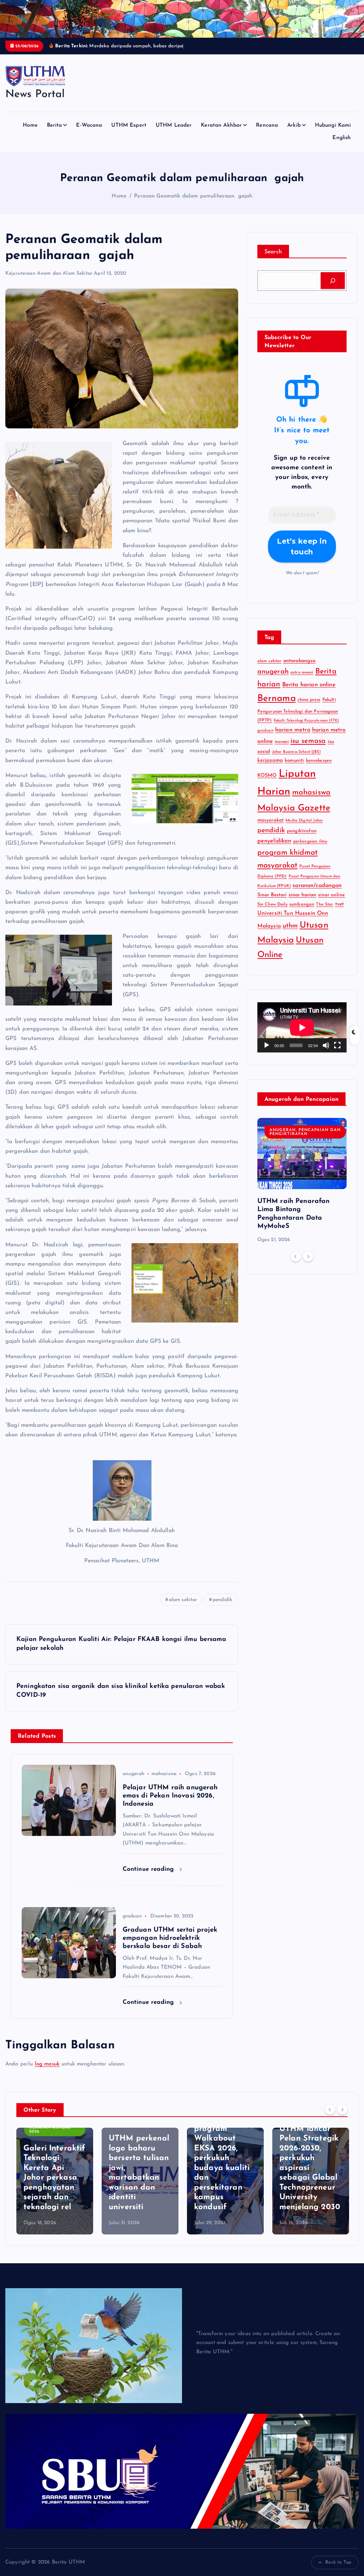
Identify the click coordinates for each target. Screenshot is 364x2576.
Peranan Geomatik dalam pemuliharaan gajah (193, 204)
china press (309, 708)
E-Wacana (89, 134)
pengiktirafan (302, 839)
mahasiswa (164, 1782)
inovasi (282, 750)
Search (273, 260)
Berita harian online (309, 693)
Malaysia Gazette (294, 816)
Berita (55, 134)
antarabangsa (299, 669)
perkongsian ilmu (310, 850)
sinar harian (303, 903)
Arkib (294, 134)
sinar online (332, 903)
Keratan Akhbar (221, 134)
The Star (325, 913)
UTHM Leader (174, 134)
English (342, 146)
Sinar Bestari (272, 903)
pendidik (222, 1608)
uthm (290, 934)
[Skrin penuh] (337, 1054)
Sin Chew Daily (272, 913)
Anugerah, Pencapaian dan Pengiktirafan (305, 1140)
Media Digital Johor (304, 829)
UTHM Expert (129, 134)
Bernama (277, 707)
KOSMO (267, 784)
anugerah (133, 1782)
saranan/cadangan (317, 894)
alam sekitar (183, 1608)
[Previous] (296, 1265)
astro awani (302, 681)
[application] (302, 1036)
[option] (302, 1189)
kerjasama (270, 769)
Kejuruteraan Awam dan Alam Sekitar (49, 282)
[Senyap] (326, 1054)
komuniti (294, 769)
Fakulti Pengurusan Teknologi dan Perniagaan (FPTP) (298, 718)
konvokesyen (319, 769)
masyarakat (271, 828)
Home (30, 134)
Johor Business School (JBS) (296, 760)
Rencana (267, 134)
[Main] (267, 1054)
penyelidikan (274, 849)
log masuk (47, 2072)
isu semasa (308, 749)
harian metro (293, 738)
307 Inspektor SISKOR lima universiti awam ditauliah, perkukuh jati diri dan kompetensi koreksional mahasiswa (309, 2176)
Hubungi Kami (333, 134)
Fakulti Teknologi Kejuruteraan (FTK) (306, 729)
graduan (132, 1924)
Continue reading (149, 1877)
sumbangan (302, 912)
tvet (340, 912)
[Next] (308, 1265)
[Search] (333, 289)
